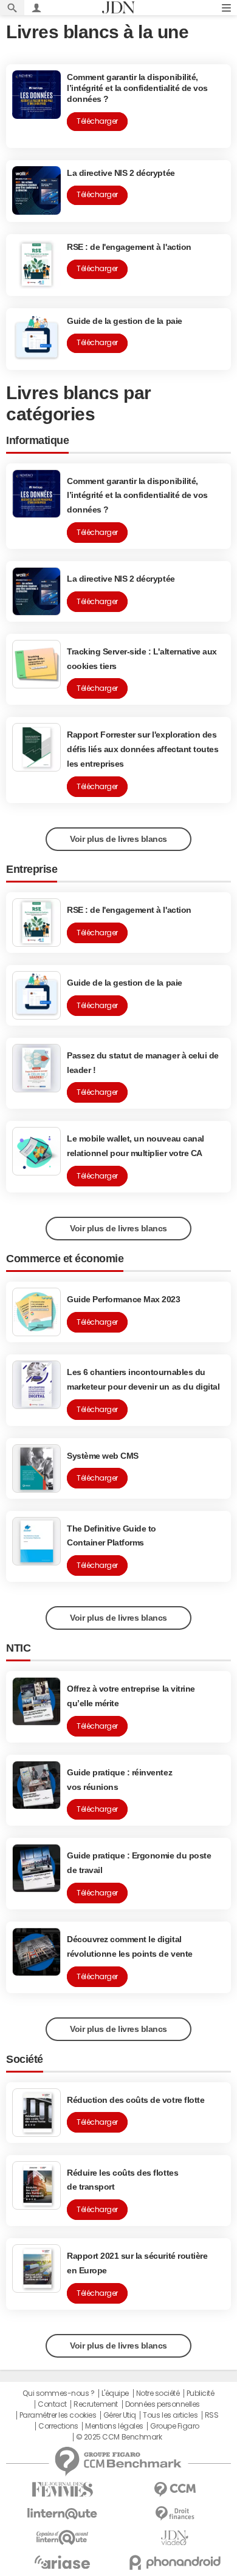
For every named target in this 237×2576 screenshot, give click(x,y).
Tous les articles (170, 2415)
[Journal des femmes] (62, 2490)
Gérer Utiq (120, 2415)
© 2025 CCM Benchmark (119, 2437)
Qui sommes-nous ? (58, 2393)
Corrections (58, 2426)
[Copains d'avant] (62, 2537)
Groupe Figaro (175, 2426)
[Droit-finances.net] (175, 2514)
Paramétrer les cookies (58, 2415)
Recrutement (96, 2404)
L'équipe (115, 2393)
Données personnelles (163, 2404)
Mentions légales (114, 2426)
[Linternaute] (62, 2514)
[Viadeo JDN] (175, 2538)
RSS (212, 2415)
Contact (52, 2404)
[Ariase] (62, 2562)
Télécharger (97, 533)
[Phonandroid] (175, 2562)
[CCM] (175, 2490)
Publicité (201, 2393)
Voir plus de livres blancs (118, 839)
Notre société (158, 2393)
